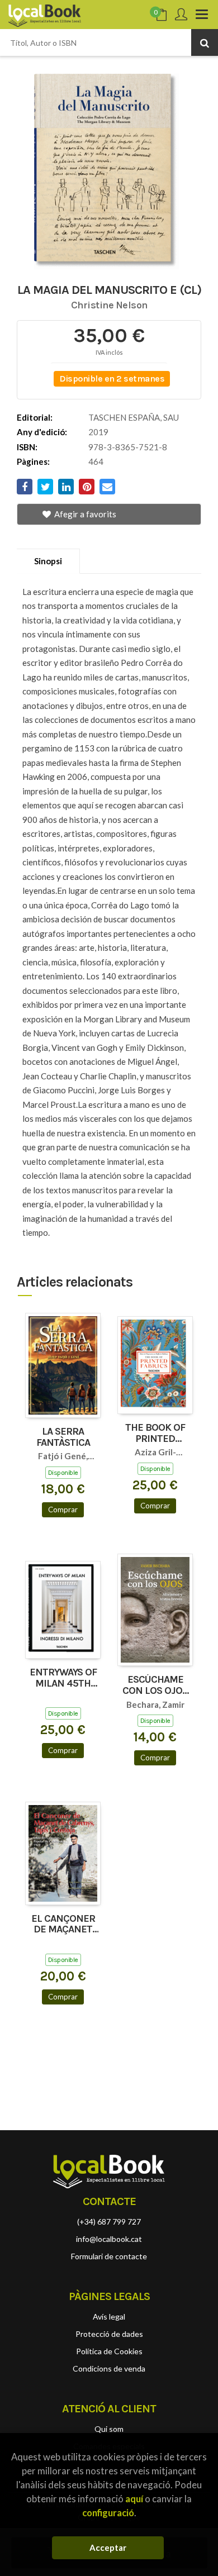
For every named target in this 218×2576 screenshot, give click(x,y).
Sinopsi (48, 561)
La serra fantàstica (63, 1437)
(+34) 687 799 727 (109, 2222)
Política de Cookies (109, 2351)
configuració (108, 2513)
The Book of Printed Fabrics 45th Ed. (155, 1434)
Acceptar (108, 2548)
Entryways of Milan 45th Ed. (63, 1678)
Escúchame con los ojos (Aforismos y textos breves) (155, 1685)
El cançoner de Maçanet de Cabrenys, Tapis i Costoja (63, 1925)
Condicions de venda (109, 2368)
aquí (134, 2499)
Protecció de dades (109, 2334)
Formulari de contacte (109, 2256)
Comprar (63, 1510)
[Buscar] (205, 42)
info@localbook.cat (109, 2239)
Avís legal (109, 2317)
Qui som (109, 2429)
